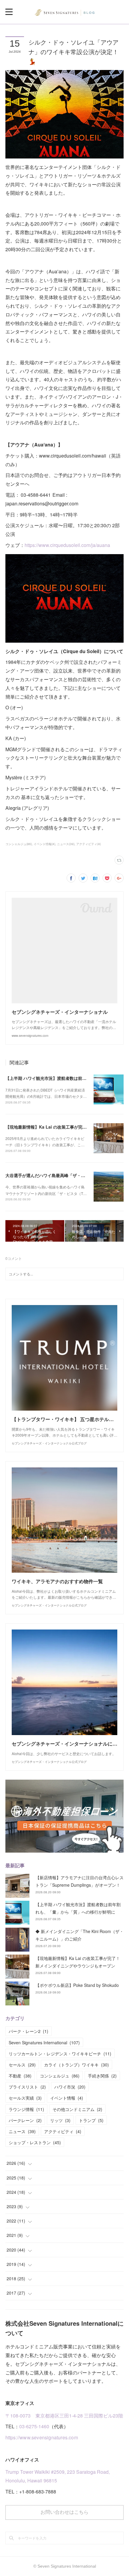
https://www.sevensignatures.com (42, 2437)
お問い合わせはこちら (64, 2512)
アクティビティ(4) (88, 844)
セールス (22, 2065)
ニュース (22, 2131)
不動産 (20, 2076)
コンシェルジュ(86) (19, 844)
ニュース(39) (66, 844)
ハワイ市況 (70, 2087)
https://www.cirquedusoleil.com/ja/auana (67, 545)
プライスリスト (27, 2087)
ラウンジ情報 (26, 2109)
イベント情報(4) (44, 844)
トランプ (91, 2120)
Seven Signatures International (44, 2042)
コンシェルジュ (60, 2076)
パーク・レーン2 (28, 2031)
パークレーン (25, 2120)
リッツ (60, 2120)
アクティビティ (63, 2131)
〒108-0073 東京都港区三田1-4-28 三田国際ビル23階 (64, 2416)
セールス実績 (25, 2098)
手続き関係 (102, 2076)
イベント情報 (67, 2098)
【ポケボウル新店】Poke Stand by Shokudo (77, 1985)
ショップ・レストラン (35, 2142)
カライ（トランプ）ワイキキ (76, 2065)
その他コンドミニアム (77, 2109)
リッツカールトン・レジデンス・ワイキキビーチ (60, 2054)
